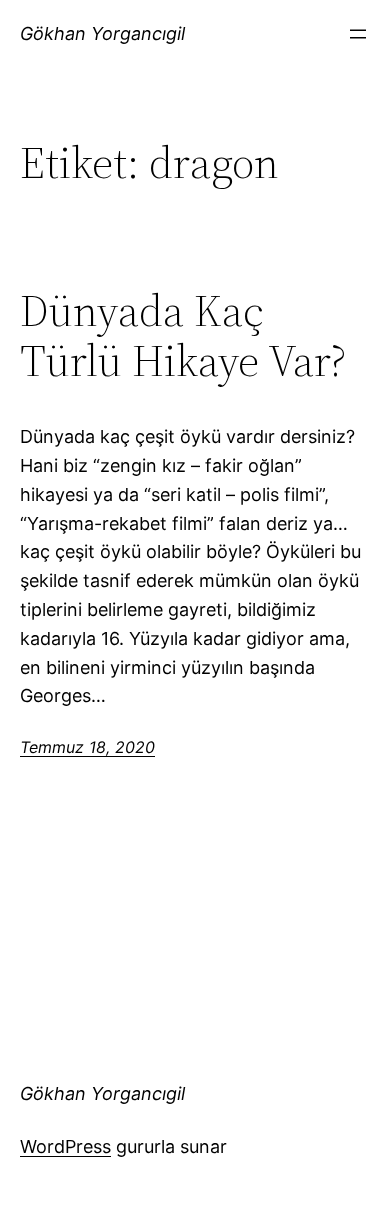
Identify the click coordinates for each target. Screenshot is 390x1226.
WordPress (65, 1146)
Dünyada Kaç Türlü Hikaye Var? (183, 336)
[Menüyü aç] (358, 34)
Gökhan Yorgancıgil (102, 33)
